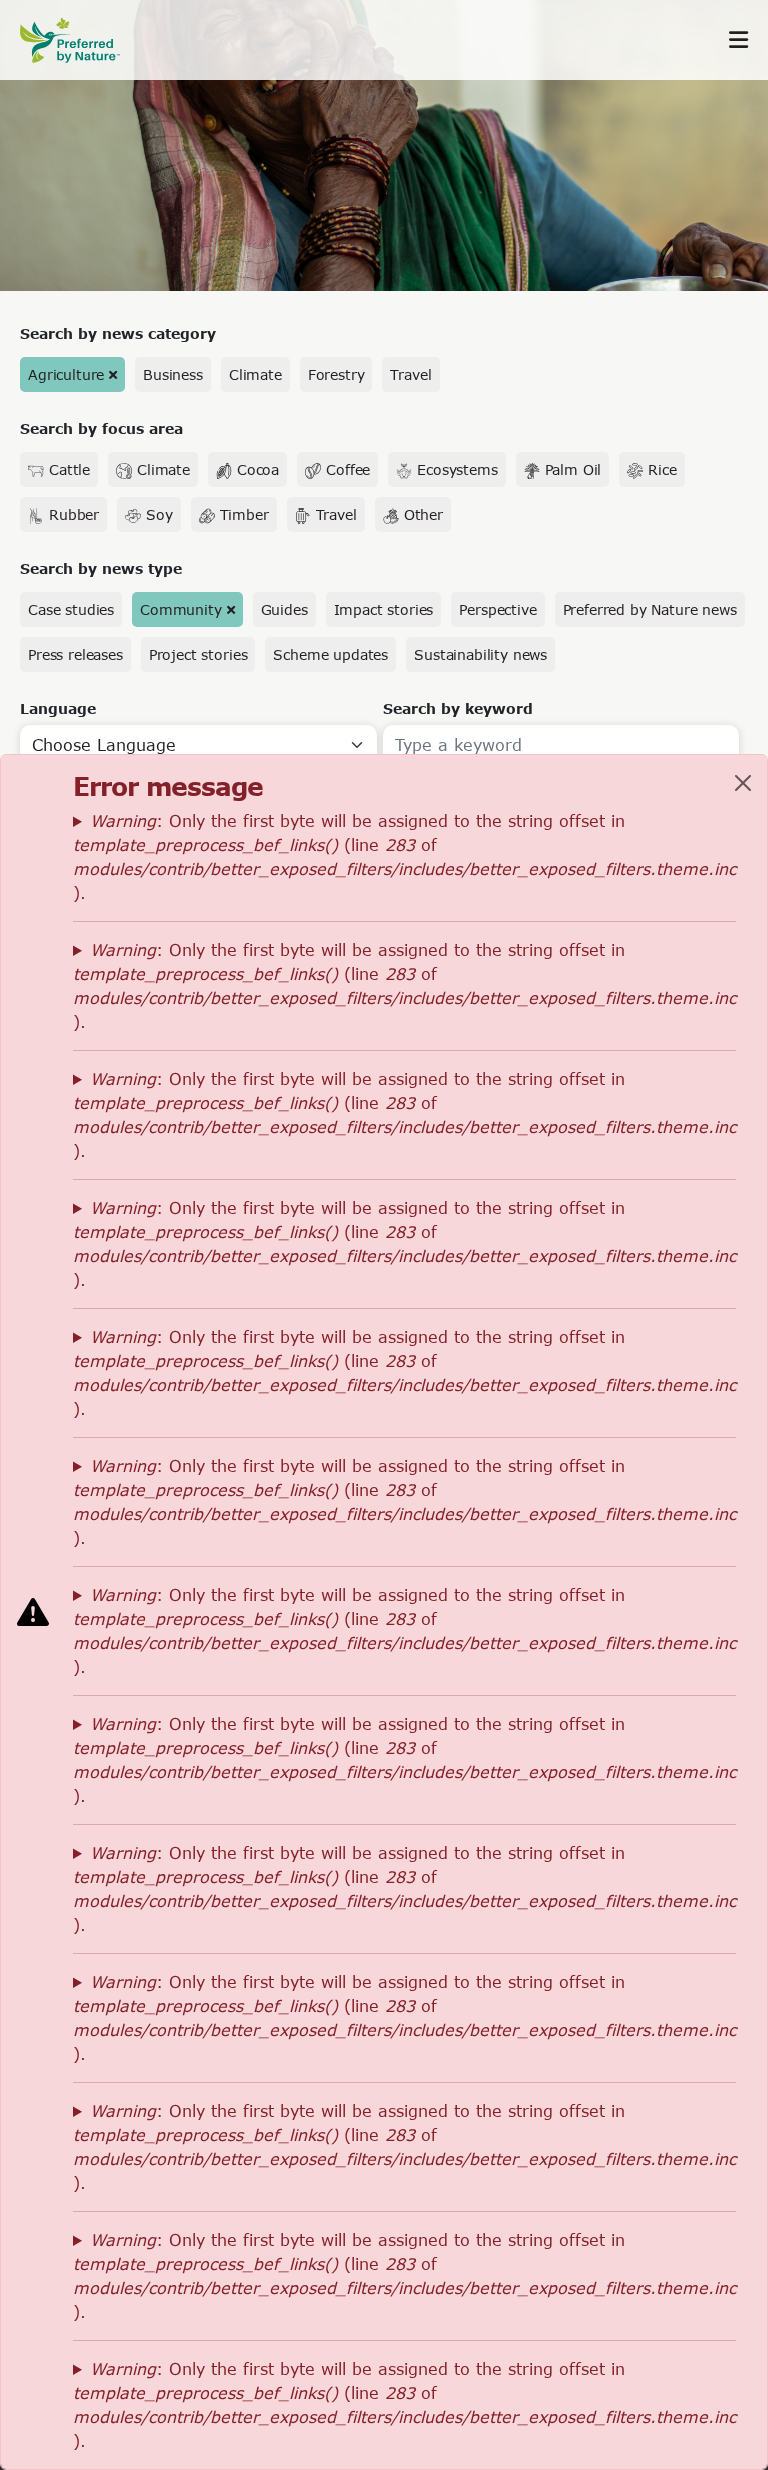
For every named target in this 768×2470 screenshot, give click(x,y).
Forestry (336, 374)
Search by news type (101, 568)
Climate (255, 374)
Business (173, 374)
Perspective (497, 609)
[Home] (80, 40)
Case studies (71, 609)
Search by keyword (458, 708)
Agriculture (66, 374)
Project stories (198, 654)
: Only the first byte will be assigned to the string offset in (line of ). (404, 856)
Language (58, 708)
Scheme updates (330, 654)
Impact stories (384, 609)
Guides (284, 609)
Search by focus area (101, 428)
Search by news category (118, 333)
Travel (410, 374)
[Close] (743, 783)
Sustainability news (480, 654)
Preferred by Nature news (650, 609)
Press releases (75, 654)
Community (181, 609)
